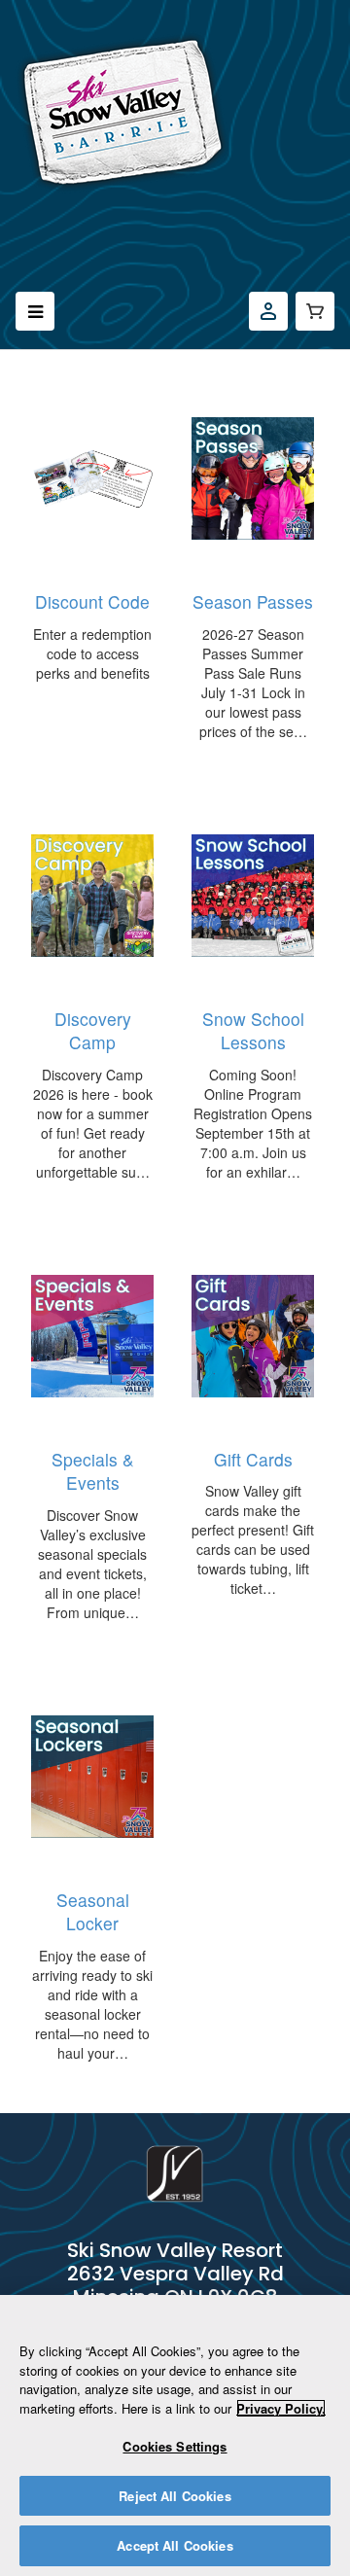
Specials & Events (93, 1471)
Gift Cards (253, 1459)
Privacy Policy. (281, 2408)
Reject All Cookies (175, 2496)
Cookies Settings (175, 2446)
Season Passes (253, 601)
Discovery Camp (93, 1031)
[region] (175, 2435)
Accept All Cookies (175, 2545)
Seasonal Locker (93, 1912)
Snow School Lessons (253, 1031)
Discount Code (92, 601)
